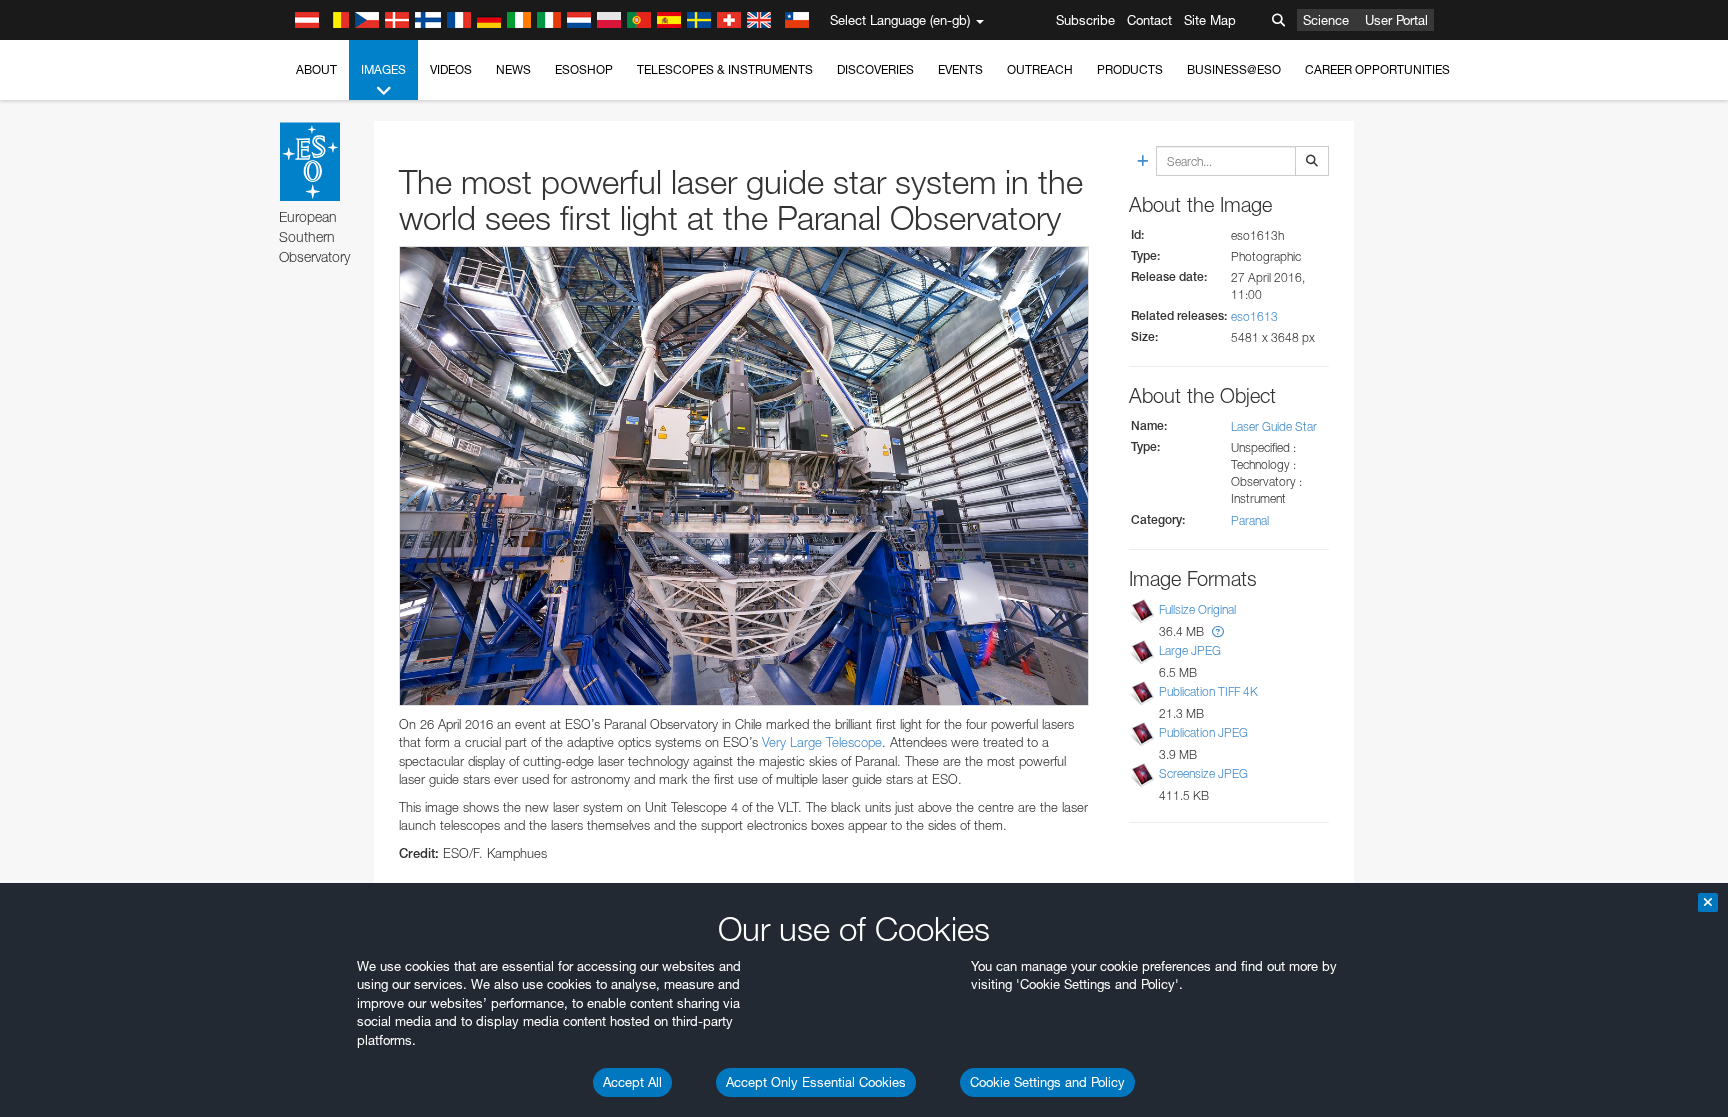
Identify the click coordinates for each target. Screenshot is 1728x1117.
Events (960, 69)
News (513, 69)
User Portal (1396, 20)
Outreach (1040, 69)
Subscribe (1085, 20)
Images (383, 69)
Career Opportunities (1377, 69)
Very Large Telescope (822, 742)
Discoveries (875, 69)
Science (1326, 20)
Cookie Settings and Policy (1047, 1082)
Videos (451, 69)
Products (1130, 69)
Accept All (632, 1082)
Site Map (1210, 20)
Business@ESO (1234, 69)
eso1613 (1254, 316)
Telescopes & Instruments (725, 69)
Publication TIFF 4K (1208, 691)
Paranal (1250, 520)
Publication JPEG (1203, 732)
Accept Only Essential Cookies (816, 1082)
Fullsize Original (1197, 609)
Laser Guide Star (1274, 426)
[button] (1218, 631)
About (316, 69)
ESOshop (584, 69)
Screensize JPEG (1203, 773)
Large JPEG (1190, 650)
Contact (1149, 20)
